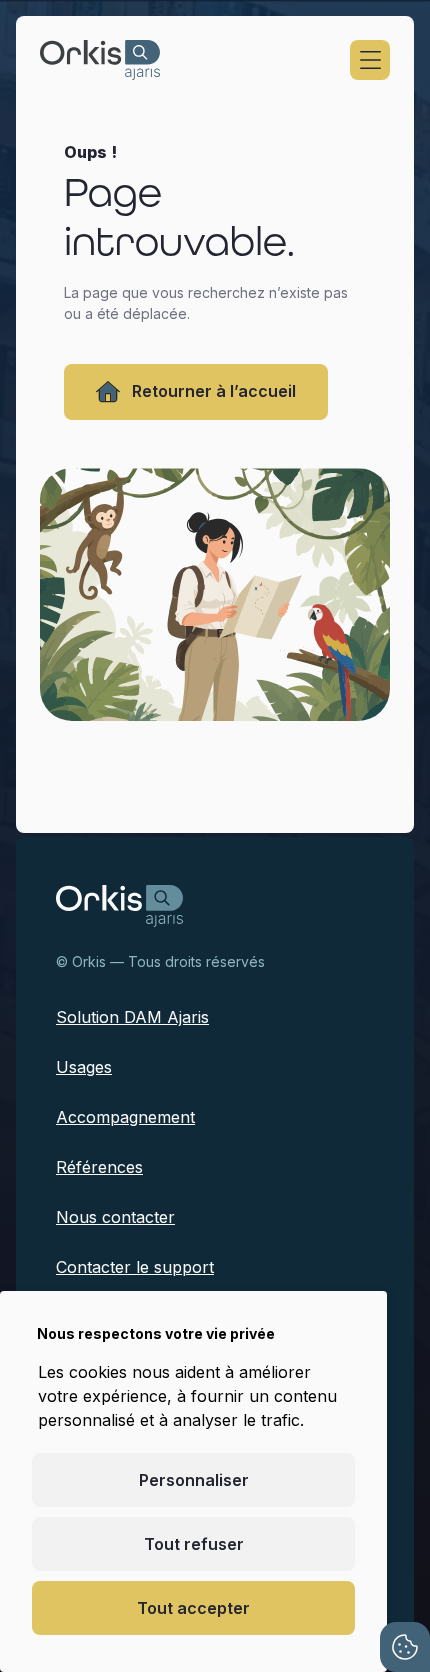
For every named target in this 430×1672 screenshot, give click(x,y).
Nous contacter (115, 1217)
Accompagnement (125, 1117)
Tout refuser (194, 1544)
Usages (84, 1067)
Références (99, 1167)
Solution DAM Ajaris (132, 1017)
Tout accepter (193, 1608)
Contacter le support (135, 1267)
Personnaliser (194, 1480)
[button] (370, 60)
